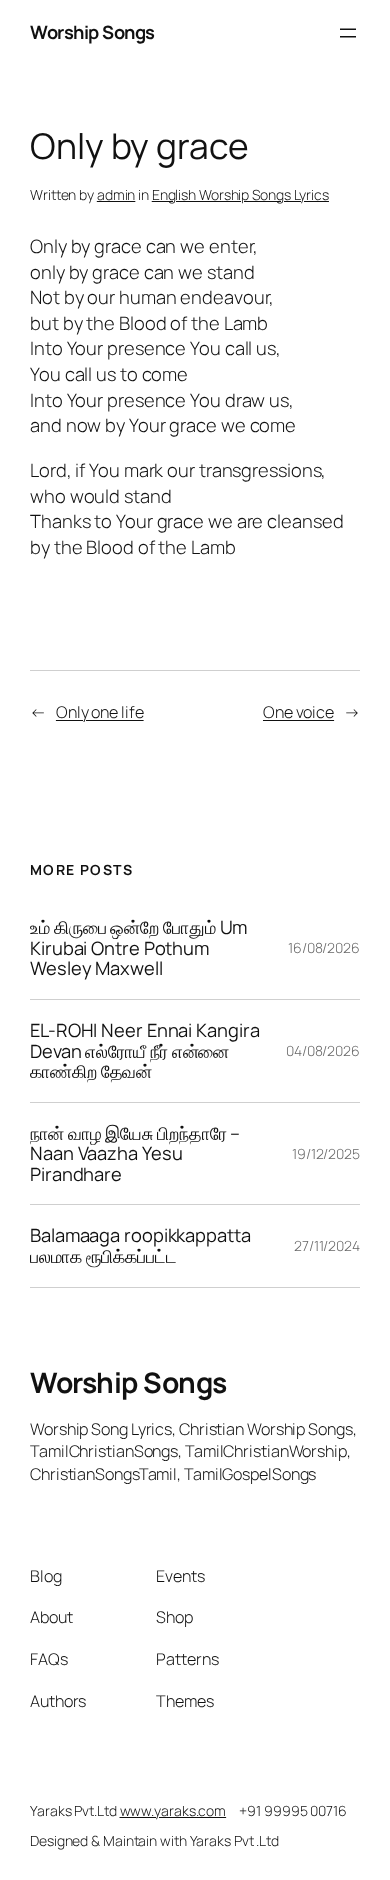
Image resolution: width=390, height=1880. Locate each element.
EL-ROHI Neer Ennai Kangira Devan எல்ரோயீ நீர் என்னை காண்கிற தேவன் (144, 1051)
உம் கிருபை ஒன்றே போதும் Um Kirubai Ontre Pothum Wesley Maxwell (138, 948)
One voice (298, 712)
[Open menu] (348, 33)
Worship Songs (92, 32)
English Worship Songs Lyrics (240, 194)
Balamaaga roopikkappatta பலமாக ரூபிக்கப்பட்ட (140, 1245)
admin (116, 194)
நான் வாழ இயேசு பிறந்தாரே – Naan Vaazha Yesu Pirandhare (135, 1154)
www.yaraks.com (173, 1810)
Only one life (100, 712)
